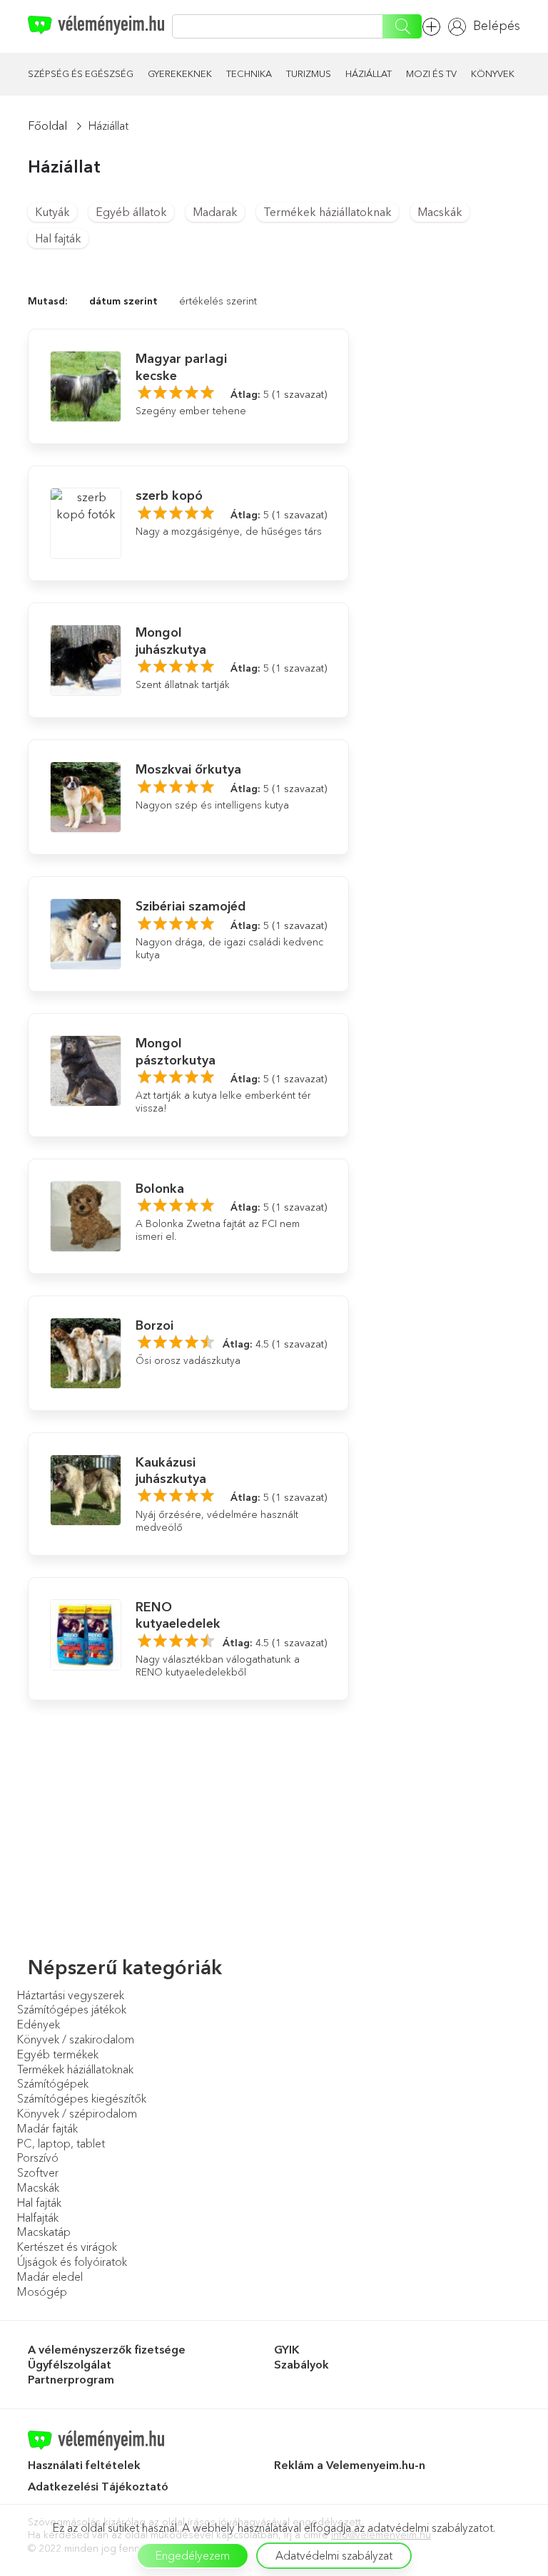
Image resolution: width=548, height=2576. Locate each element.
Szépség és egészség (81, 73)
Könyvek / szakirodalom (76, 2039)
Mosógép (42, 2292)
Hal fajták (58, 238)
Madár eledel (50, 2277)
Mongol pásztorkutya (176, 1051)
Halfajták (38, 2217)
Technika (249, 73)
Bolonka (160, 1189)
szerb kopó (169, 496)
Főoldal (47, 125)
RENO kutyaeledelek (178, 1615)
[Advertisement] (445, 344)
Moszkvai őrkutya (188, 769)
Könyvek (493, 73)
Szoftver (38, 2172)
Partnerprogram (71, 2379)
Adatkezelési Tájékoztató (100, 2486)
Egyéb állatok (131, 212)
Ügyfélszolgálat (70, 2364)
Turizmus (309, 73)
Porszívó (38, 2157)
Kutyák (52, 212)
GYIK (287, 2349)
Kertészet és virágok (67, 2247)
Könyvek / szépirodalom (77, 2113)
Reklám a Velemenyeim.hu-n (350, 2465)
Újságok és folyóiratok (72, 2262)
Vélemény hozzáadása (435, 27)
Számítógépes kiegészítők (82, 2098)
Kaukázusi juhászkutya (171, 1471)
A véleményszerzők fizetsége (107, 2349)
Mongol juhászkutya (171, 641)
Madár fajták (47, 2128)
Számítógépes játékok (72, 2009)
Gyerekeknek (180, 73)
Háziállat (369, 73)
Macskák (440, 212)
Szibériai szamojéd (191, 906)
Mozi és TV (431, 73)
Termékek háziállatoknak (328, 212)
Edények (39, 2024)
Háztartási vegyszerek (71, 1995)
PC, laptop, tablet (61, 2143)
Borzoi (154, 1325)
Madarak (215, 212)
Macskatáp (44, 2232)
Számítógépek (53, 2083)
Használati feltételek (84, 2465)
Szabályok (301, 2364)
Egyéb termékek (58, 2054)
